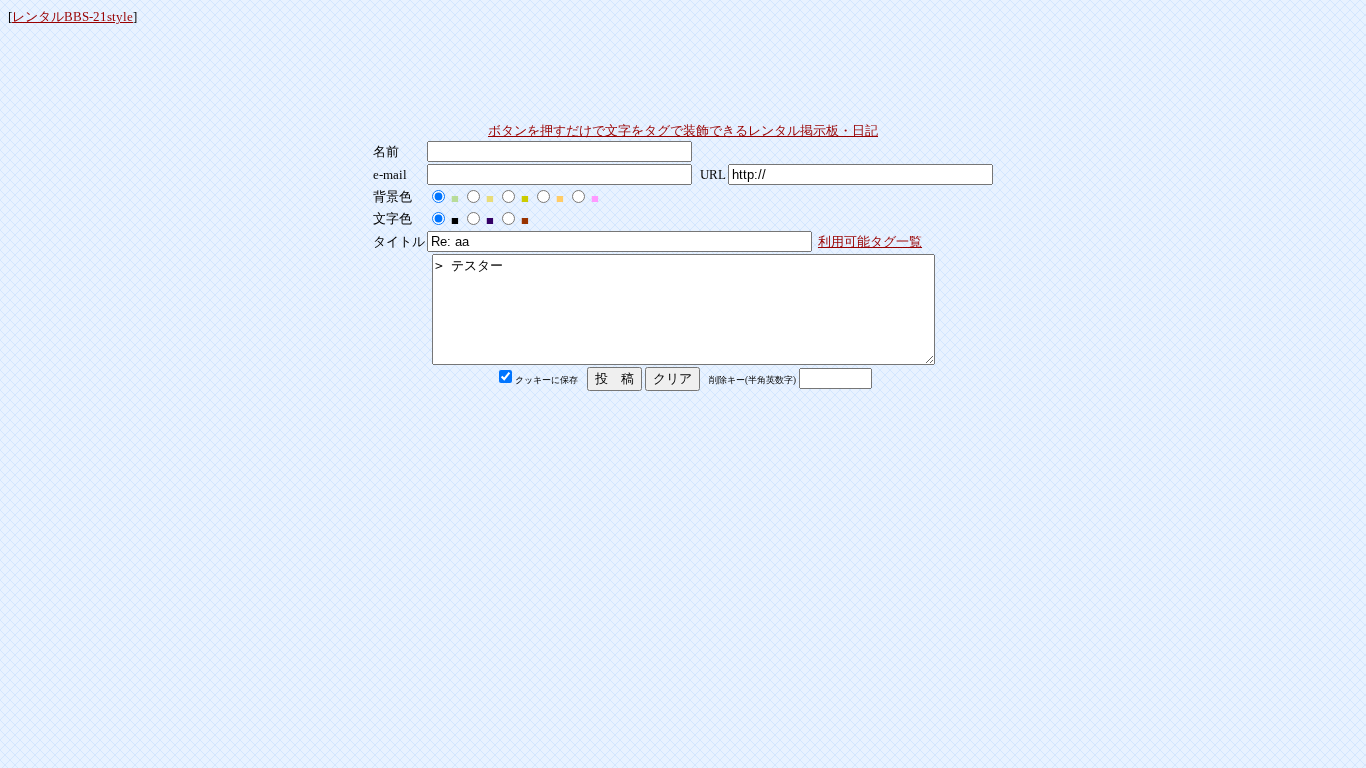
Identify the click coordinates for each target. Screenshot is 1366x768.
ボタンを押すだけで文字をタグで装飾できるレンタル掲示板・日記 (683, 130)
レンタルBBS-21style (72, 16)
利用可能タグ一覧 (870, 241)
